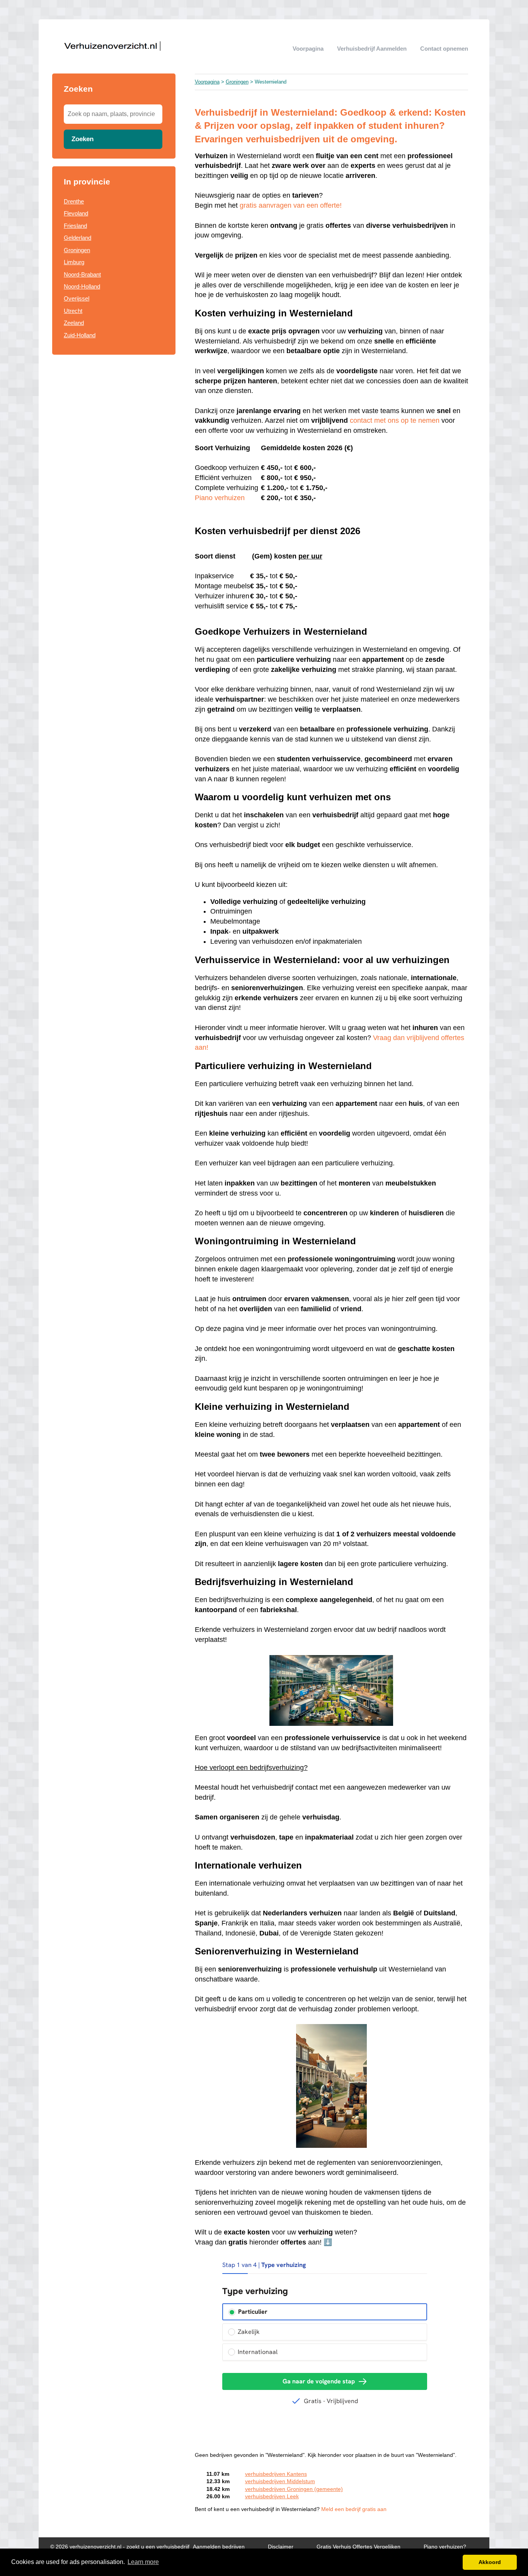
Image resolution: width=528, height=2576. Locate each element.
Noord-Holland (82, 286)
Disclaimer (281, 2547)
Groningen (77, 250)
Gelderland (77, 238)
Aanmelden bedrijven (219, 2547)
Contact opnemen (444, 49)
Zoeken (83, 139)
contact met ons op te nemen (395, 420)
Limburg (74, 262)
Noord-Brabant (82, 274)
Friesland (75, 226)
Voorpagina (308, 49)
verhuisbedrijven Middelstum (280, 2481)
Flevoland (76, 213)
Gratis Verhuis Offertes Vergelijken (359, 2547)
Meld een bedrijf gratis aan (354, 2509)
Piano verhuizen (220, 498)
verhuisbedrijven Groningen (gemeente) (294, 2489)
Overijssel (77, 298)
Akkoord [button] (490, 2562)
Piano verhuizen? (445, 2547)
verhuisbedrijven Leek (272, 2497)
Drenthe (74, 201)
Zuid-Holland (80, 335)
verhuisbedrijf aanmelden (372, 49)
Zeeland (74, 323)
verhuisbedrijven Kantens (276, 2474)
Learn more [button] (143, 2562)
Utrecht (73, 311)
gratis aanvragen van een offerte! (291, 205)
